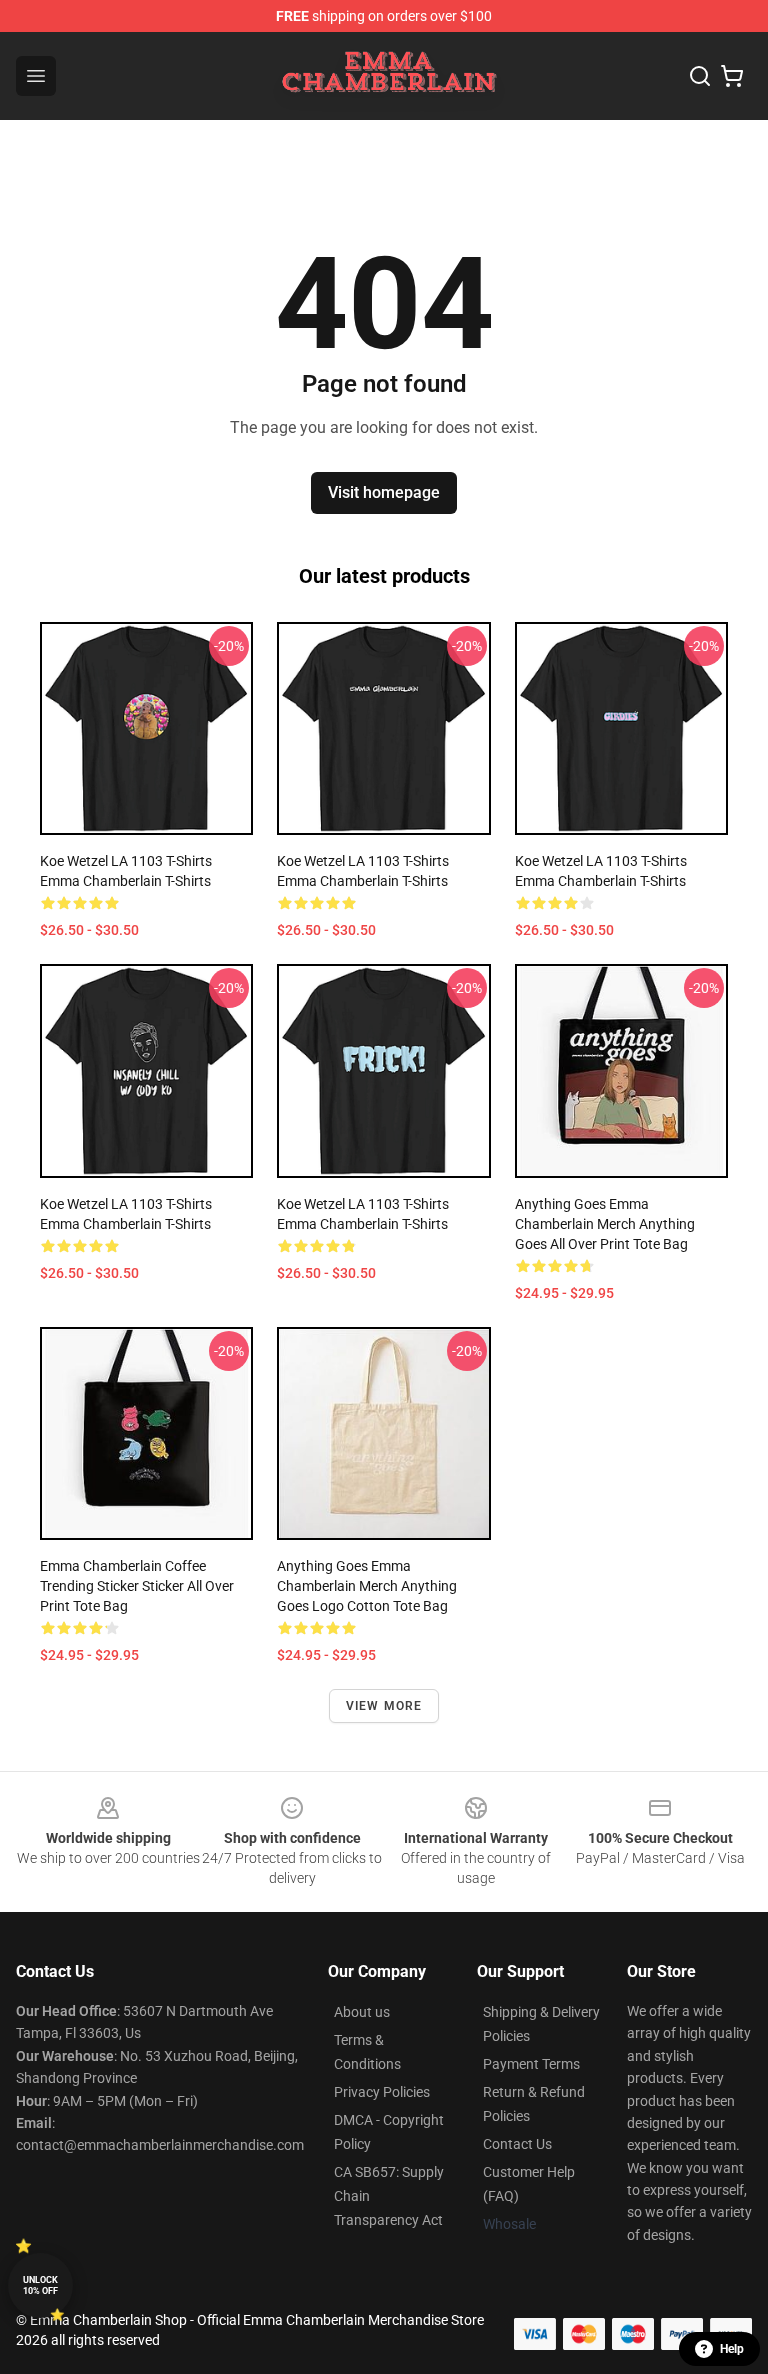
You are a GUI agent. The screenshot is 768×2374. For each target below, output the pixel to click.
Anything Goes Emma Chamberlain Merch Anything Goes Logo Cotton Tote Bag (367, 1586)
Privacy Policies (382, 2092)
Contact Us (517, 2144)
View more (384, 1706)
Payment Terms (531, 2064)
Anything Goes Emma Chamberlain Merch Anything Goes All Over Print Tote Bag (605, 1224)
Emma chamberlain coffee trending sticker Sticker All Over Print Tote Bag (137, 1586)
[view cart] (732, 76)
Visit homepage (384, 492)
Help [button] (732, 2349)
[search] (700, 76)
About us (362, 2012)
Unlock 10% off (40, 2285)
